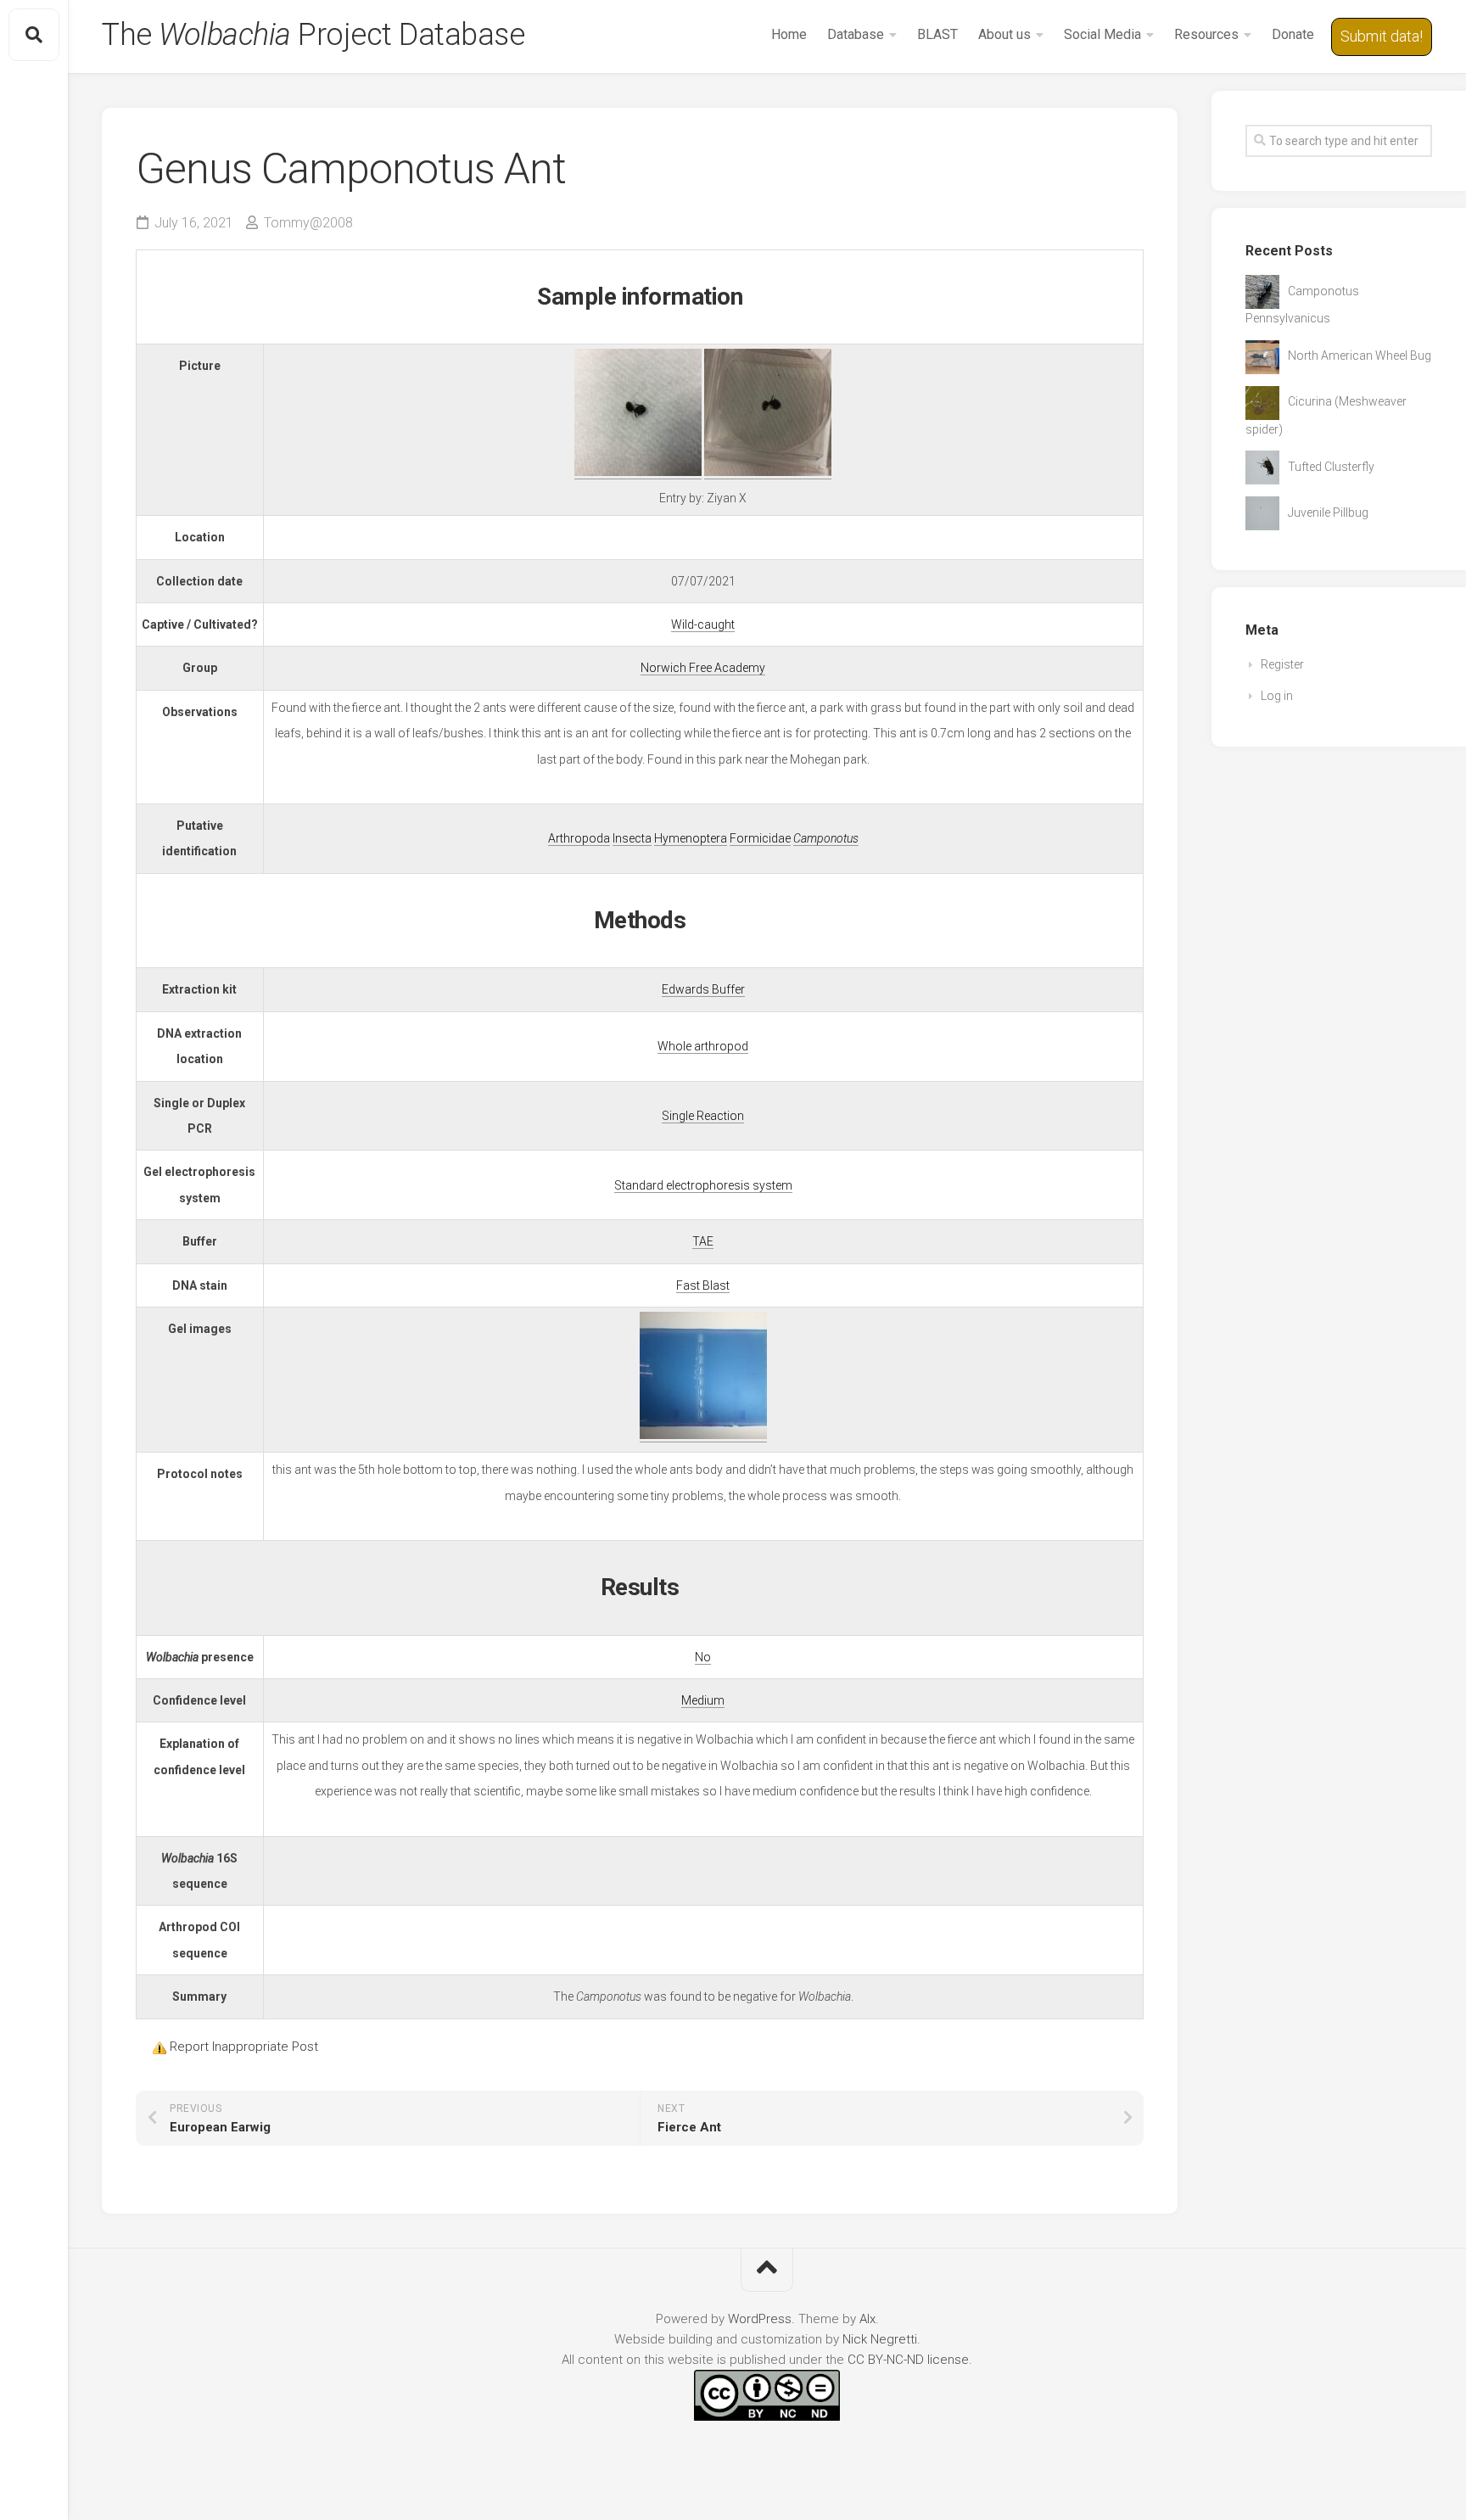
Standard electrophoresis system (703, 1185)
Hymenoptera (691, 838)
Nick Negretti (880, 2339)
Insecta (632, 838)
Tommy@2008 (308, 223)
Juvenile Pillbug (1328, 512)
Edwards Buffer (703, 989)
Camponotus (826, 838)
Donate (1293, 34)
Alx (867, 2319)
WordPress (760, 2319)
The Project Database (313, 35)
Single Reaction (703, 1116)
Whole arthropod (703, 1046)
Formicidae (760, 838)
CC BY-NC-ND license (908, 2360)
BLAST (937, 34)
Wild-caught (703, 624)
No (703, 1657)
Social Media (1102, 34)
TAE (703, 1241)
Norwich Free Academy (703, 668)
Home (789, 34)
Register (1282, 664)
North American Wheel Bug (1360, 356)
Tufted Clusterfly (1331, 467)
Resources (1206, 34)
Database (856, 34)
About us (1004, 34)
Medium (703, 1700)
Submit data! (1382, 36)
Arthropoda (579, 838)
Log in (1277, 696)
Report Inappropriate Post (244, 2047)
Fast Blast (703, 1285)
